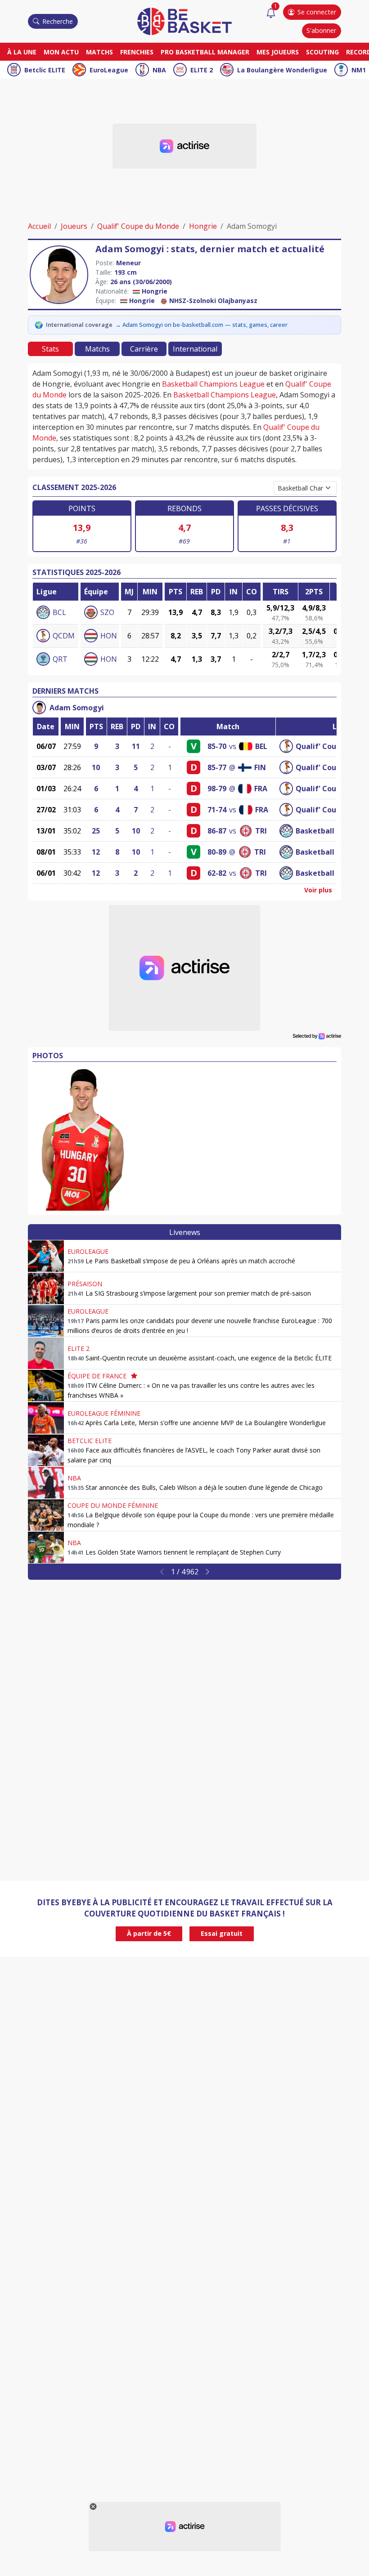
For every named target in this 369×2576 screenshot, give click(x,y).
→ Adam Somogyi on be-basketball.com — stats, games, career (201, 325)
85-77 (217, 767)
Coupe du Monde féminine (113, 1505)
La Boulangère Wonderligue (282, 70)
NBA (159, 70)
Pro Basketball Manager (205, 52)
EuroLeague (109, 70)
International (195, 349)
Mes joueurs (278, 52)
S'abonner (321, 30)
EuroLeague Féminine (104, 1413)
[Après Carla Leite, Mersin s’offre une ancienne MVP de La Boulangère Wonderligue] (46, 1418)
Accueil (39, 226)
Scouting (322, 52)
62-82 (217, 873)
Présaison (85, 1284)
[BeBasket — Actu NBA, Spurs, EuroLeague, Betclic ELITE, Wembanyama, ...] (184, 21)
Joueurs (74, 226)
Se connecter (317, 12)
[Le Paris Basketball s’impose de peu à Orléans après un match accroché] (46, 1256)
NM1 (359, 70)
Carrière (144, 349)
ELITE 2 (202, 70)
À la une (22, 52)
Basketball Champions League (213, 384)
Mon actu (61, 52)
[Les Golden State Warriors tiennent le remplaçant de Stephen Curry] (46, 1547)
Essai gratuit (222, 1933)
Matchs (99, 52)
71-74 (217, 810)
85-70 (217, 746)
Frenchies (137, 52)
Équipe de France (97, 1376)
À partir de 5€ (149, 1933)
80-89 (217, 852)
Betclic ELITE (45, 70)
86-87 (217, 831)
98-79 (217, 789)
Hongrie (203, 226)
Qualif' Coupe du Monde (138, 226)
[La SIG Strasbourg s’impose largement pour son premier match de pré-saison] (46, 1288)
